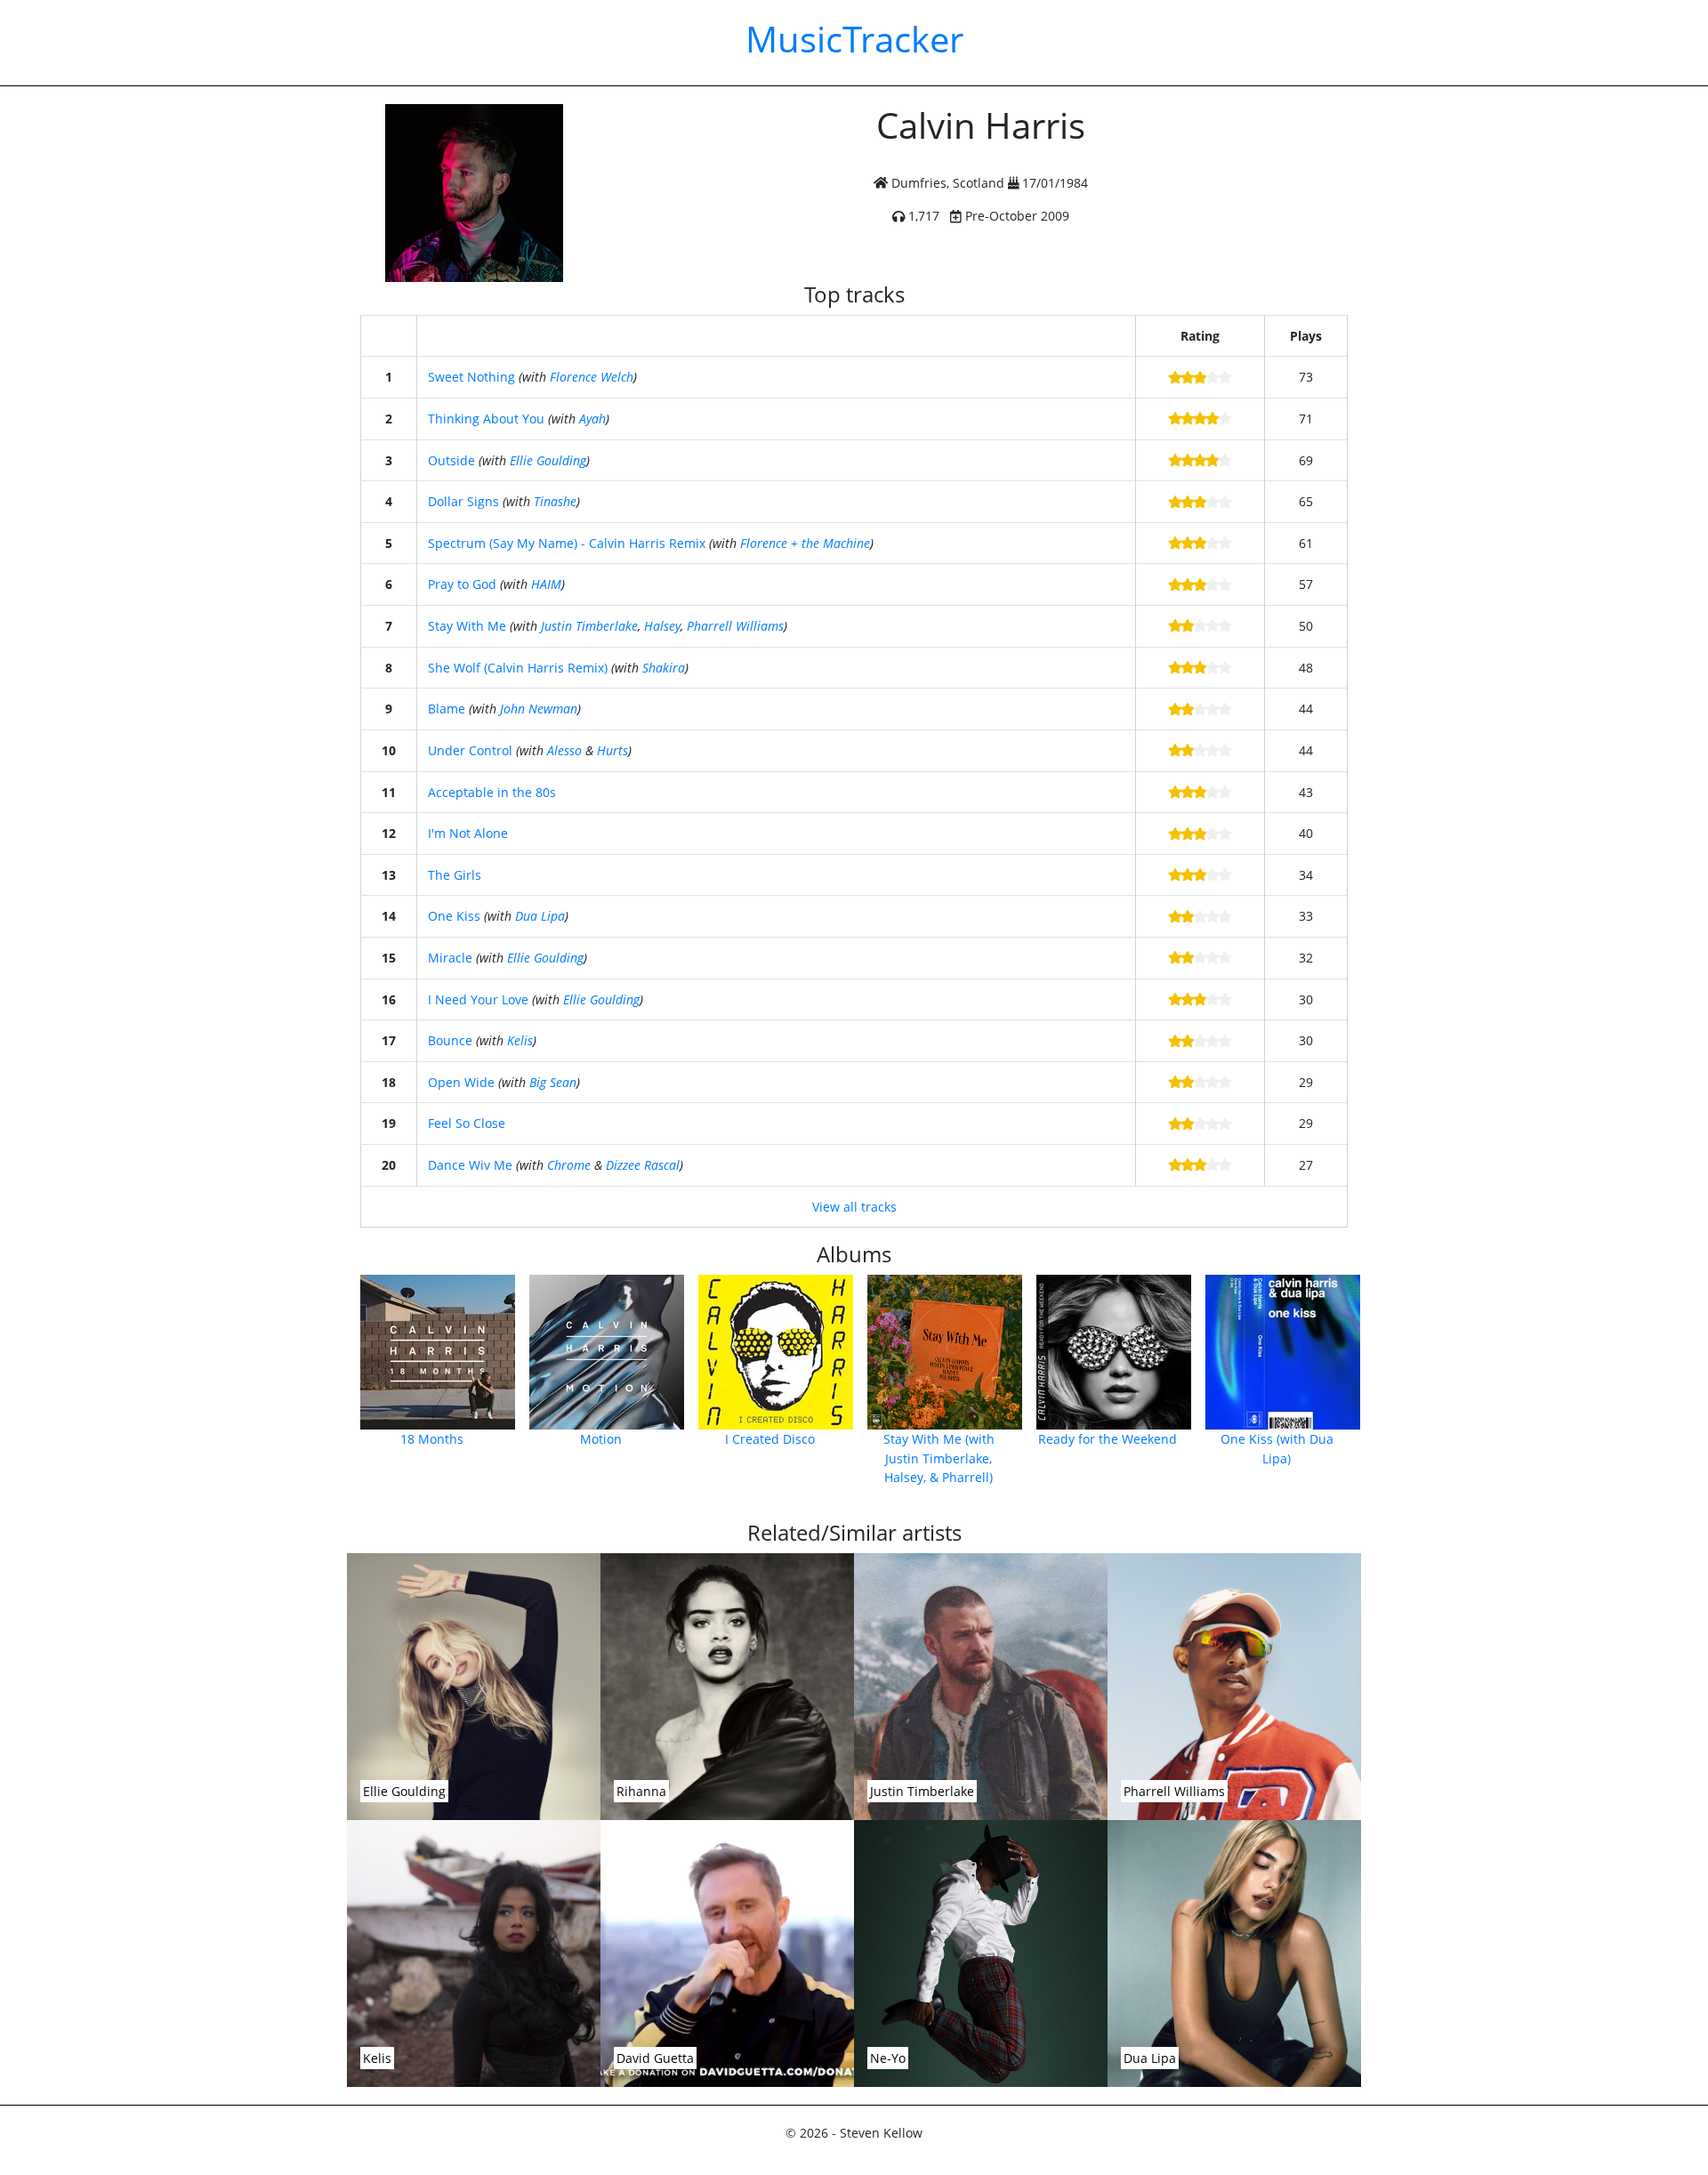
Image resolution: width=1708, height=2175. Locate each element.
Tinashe (555, 501)
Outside (451, 460)
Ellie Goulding (548, 460)
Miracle (450, 958)
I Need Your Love (478, 999)
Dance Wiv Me (470, 1165)
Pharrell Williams (735, 626)
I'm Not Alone (468, 833)
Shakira (664, 668)
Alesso (564, 750)
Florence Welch (592, 377)
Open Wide (461, 1082)
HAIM (546, 584)
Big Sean (553, 1082)
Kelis (520, 1040)
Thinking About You (486, 419)
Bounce (450, 1040)
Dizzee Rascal (643, 1165)
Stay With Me (467, 626)
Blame (447, 709)
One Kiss (454, 916)
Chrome (569, 1165)
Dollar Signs (463, 501)
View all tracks (854, 1207)
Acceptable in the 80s (492, 792)
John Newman (539, 709)
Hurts (612, 750)
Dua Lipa (540, 916)
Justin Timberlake (589, 626)
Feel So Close (467, 1123)
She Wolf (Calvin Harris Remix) (518, 668)
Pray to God (462, 584)
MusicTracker (854, 39)
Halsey (662, 626)
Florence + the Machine (805, 543)
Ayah (592, 419)
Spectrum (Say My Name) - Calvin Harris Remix (567, 543)
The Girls (455, 875)
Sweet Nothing (471, 377)
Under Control (470, 750)
